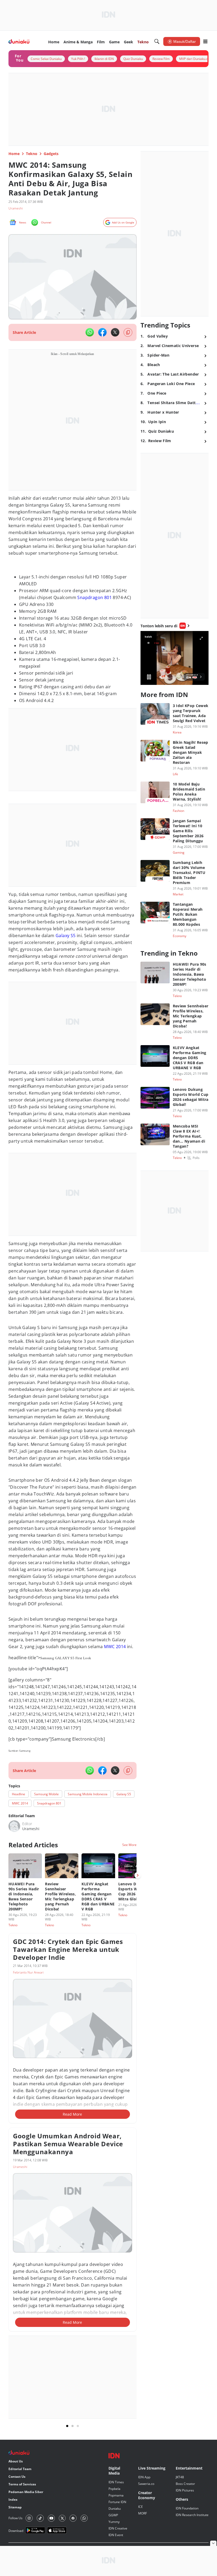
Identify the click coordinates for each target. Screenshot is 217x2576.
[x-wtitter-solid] (115, 332)
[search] (157, 41)
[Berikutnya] (138, 1875)
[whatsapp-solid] (90, 332)
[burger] (205, 41)
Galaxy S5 (66, 936)
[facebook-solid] (102, 332)
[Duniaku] (19, 42)
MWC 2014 (115, 1647)
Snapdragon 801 (94, 597)
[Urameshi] (14, 1826)
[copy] (128, 332)
